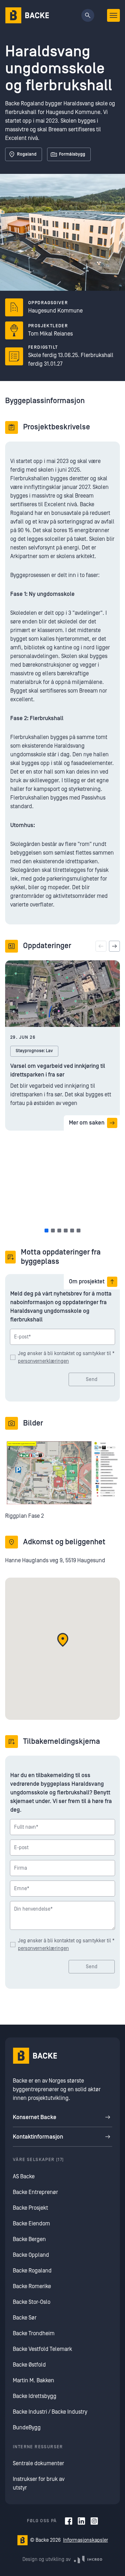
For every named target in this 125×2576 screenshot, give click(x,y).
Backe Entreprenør (35, 2192)
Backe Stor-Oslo (32, 2302)
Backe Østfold (29, 2365)
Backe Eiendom (31, 2224)
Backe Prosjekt (30, 2208)
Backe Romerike (32, 2286)
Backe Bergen (29, 2239)
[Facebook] (69, 2521)
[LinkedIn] (81, 2521)
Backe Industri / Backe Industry (50, 2412)
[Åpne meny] (113, 15)
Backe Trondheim (34, 2333)
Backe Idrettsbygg (35, 2396)
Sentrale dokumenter (38, 2463)
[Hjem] (27, 15)
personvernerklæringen (43, 1361)
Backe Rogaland (32, 2271)
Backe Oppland (31, 2255)
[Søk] (88, 15)
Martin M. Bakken (33, 2381)
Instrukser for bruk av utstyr (39, 2483)
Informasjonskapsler (86, 2540)
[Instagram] (94, 2521)
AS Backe (24, 2177)
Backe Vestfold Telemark (42, 2349)
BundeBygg (27, 2428)
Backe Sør (25, 2318)
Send (92, 1379)
